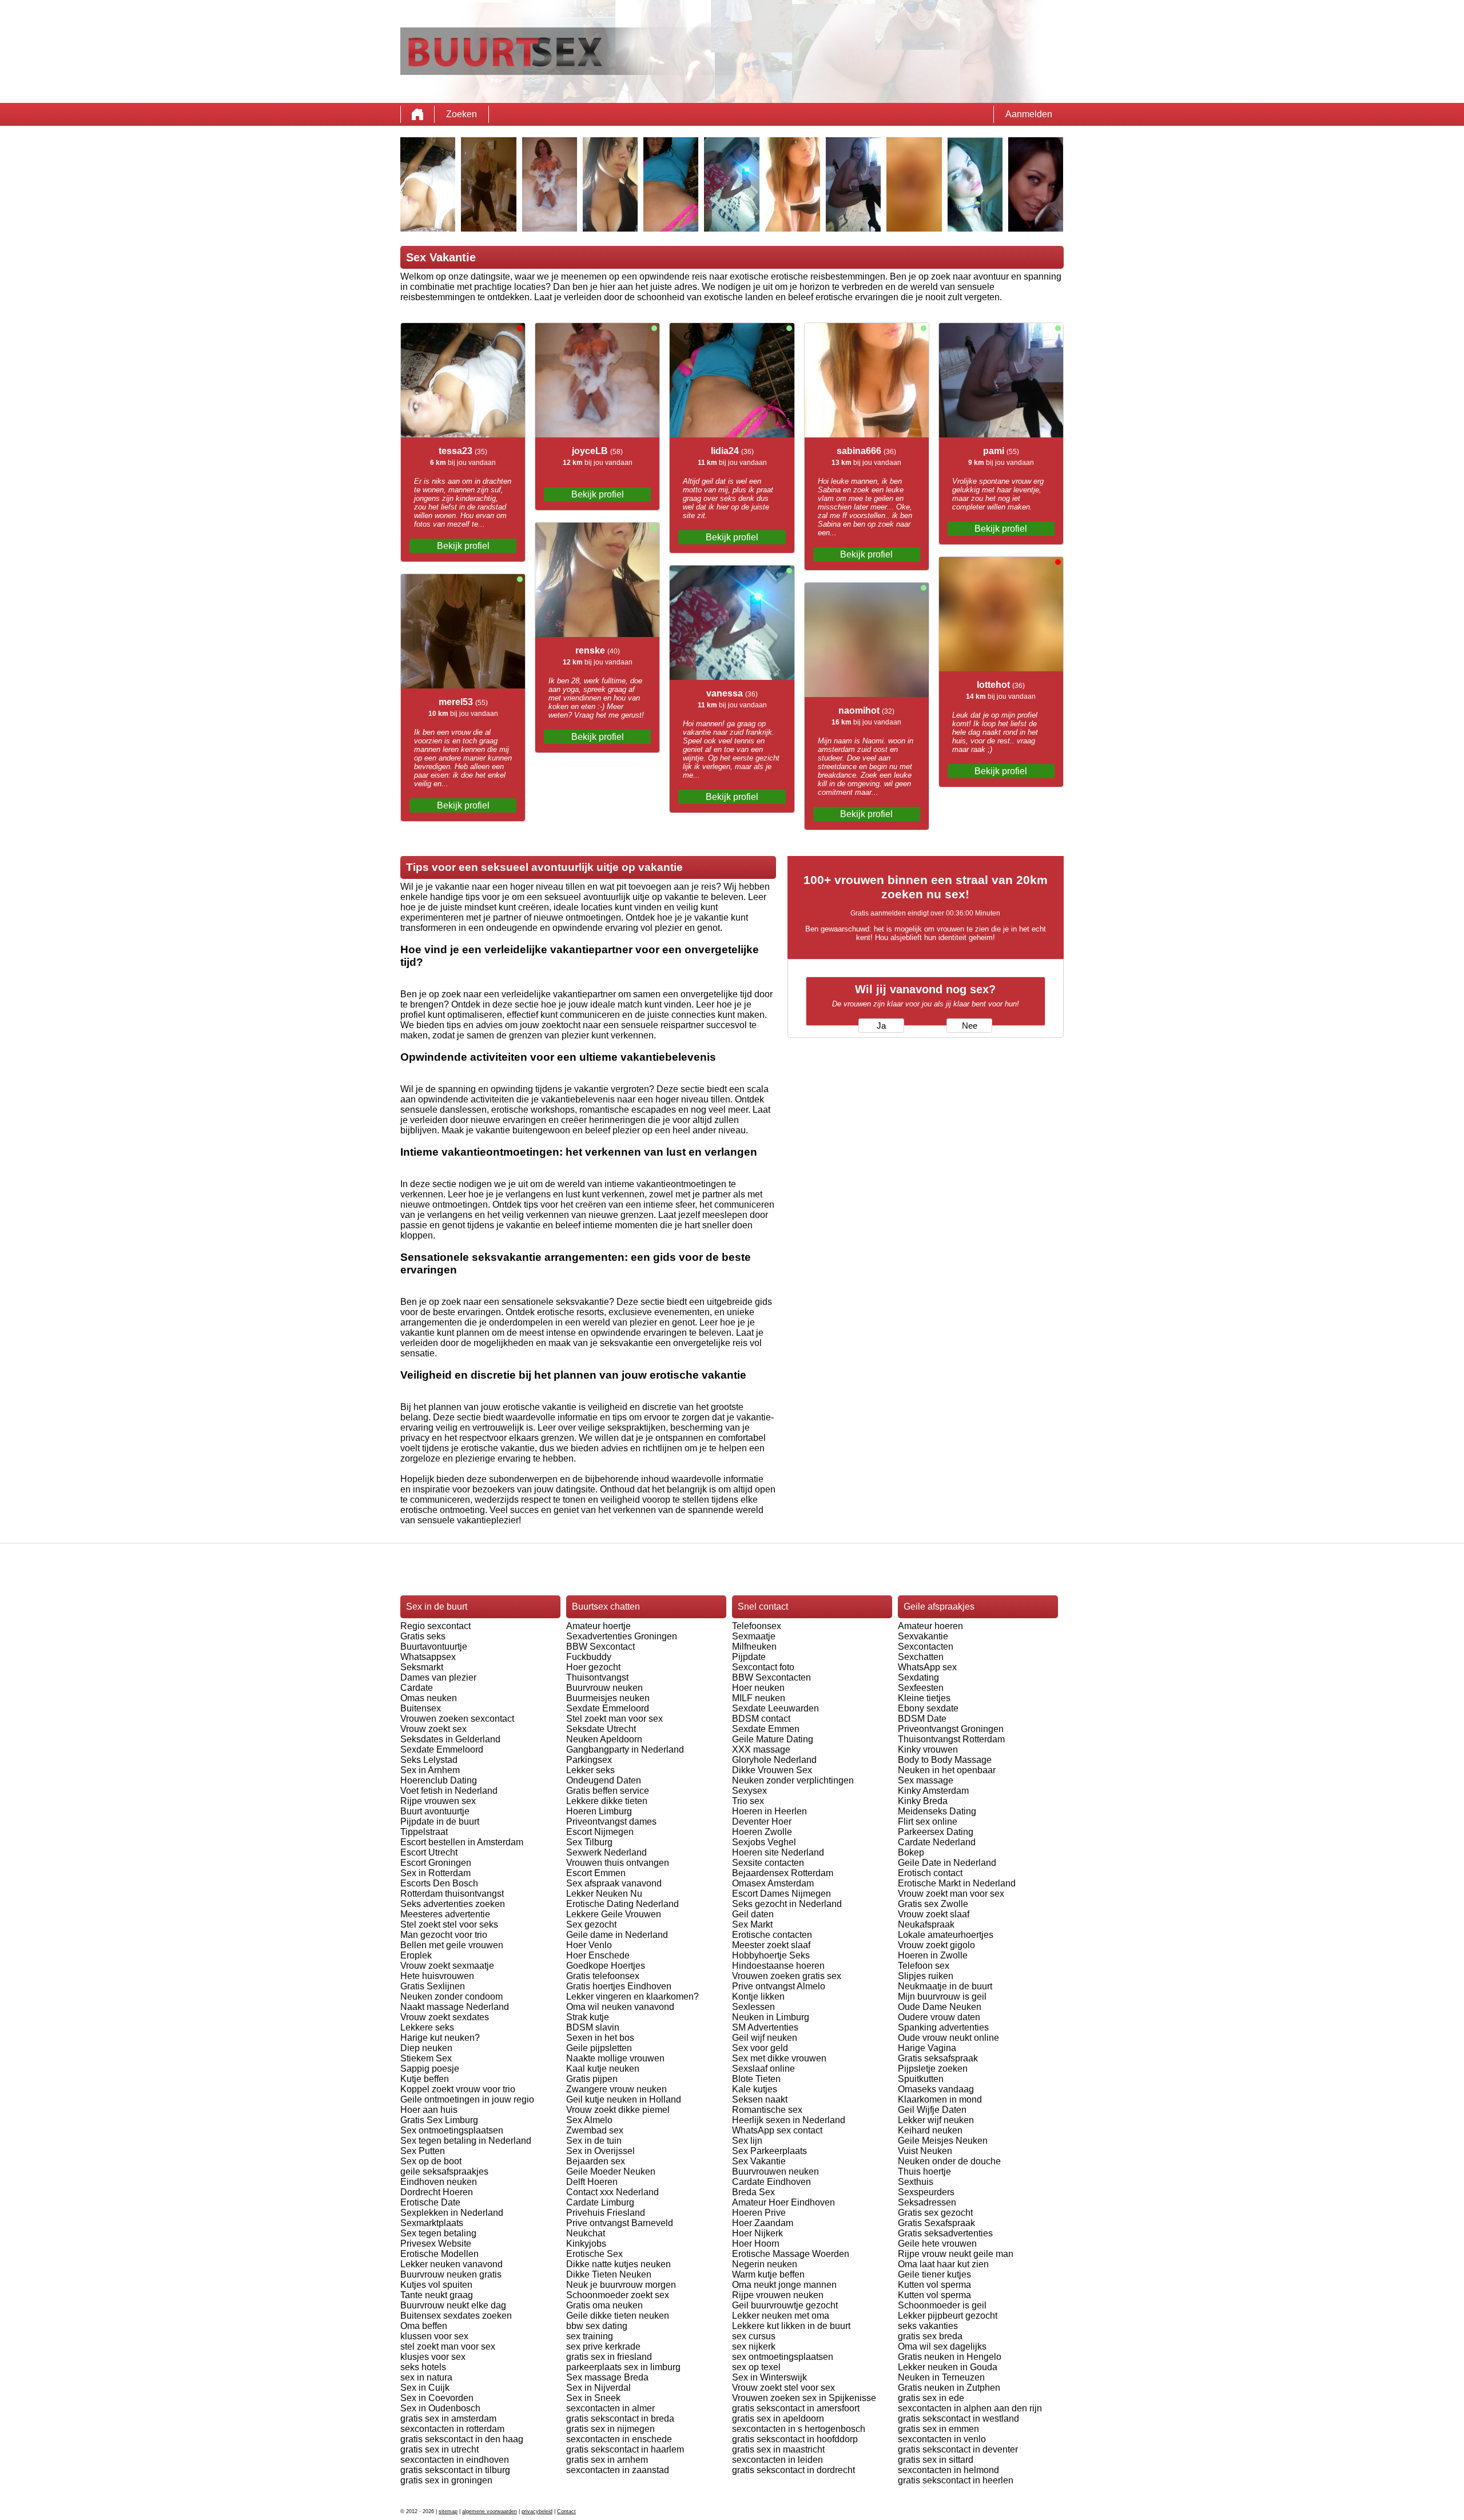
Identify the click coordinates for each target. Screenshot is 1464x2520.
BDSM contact (761, 1719)
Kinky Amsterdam (933, 1791)
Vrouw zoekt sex (433, 1729)
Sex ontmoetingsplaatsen (452, 2130)
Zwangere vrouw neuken (616, 2089)
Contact (566, 2511)
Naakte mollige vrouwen (615, 2058)
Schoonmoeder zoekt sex (618, 2295)
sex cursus (754, 2336)
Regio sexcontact (435, 1626)
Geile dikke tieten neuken (618, 2316)
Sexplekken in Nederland (452, 2213)
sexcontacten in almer (610, 2408)
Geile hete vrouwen (937, 2244)
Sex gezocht (591, 1924)
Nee (970, 1026)
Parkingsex (589, 1760)
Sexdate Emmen (766, 1729)
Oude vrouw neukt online (948, 2038)
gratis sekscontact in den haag (462, 2439)
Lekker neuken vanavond (451, 2264)
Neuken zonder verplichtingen (793, 1780)
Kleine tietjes (924, 1698)
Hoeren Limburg (599, 1811)
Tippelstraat (424, 1832)
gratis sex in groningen (446, 2480)
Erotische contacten (772, 1935)
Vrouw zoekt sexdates (445, 2017)
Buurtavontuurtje (434, 1647)
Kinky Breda (923, 1801)
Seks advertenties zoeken (453, 1904)
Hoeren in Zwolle (933, 1955)
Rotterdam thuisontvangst (452, 1894)
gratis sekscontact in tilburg (455, 2470)
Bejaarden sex (596, 2161)
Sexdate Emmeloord (442, 1749)
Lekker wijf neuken (936, 2120)
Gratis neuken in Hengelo (950, 2357)
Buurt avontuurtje (435, 1811)
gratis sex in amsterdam (448, 2419)
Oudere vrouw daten (939, 2017)
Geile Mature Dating (773, 1739)
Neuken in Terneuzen (941, 2377)
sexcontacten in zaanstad (618, 2470)
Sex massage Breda (607, 2377)
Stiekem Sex (426, 2058)
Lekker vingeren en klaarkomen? (632, 1997)
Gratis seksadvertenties (945, 2233)
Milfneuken (754, 1647)
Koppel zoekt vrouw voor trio (458, 2089)
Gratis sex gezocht (935, 2213)
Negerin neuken (765, 2264)
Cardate (417, 1688)
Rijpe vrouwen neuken (778, 2295)
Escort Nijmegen (600, 1832)
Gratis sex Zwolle (933, 1904)
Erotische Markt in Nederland (957, 1883)
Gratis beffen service (608, 1791)
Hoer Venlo (589, 1945)
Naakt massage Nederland (455, 2007)
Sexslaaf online (763, 2069)
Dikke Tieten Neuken (609, 2274)
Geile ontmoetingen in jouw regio (467, 2099)
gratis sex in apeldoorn (778, 2419)
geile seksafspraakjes (444, 2171)
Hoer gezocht (593, 1667)
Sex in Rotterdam (435, 1873)
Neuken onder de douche (949, 2161)
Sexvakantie (923, 1636)
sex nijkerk (754, 2346)
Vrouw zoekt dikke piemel (618, 2110)
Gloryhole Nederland (774, 1760)
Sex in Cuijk (425, 2388)
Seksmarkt (422, 1667)
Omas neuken (429, 1698)
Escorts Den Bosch (439, 1883)
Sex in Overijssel (600, 2151)
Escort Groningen (436, 1863)
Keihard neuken (930, 2130)
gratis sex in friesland (609, 2357)
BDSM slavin (593, 2027)
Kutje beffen (425, 2079)
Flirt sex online (928, 1822)
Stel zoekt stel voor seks (449, 1924)
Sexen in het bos (600, 2038)
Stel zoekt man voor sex (614, 1719)
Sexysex (749, 1791)
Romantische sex (767, 2110)
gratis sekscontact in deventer (958, 2449)
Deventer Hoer (762, 1822)
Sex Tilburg (589, 1842)
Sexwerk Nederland (606, 1852)
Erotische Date (430, 2202)
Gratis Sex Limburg (439, 2120)
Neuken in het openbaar (947, 1770)
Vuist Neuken (925, 2151)
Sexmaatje (754, 1636)
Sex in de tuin (594, 2141)
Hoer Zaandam (763, 2223)
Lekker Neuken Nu (604, 1894)
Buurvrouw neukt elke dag (453, 2305)
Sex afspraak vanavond (614, 1883)
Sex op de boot (431, 2161)
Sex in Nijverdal (598, 2388)
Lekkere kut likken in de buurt (791, 2326)
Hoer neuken (758, 1688)
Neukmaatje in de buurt (945, 1986)
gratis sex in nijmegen (610, 2429)
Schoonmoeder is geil (942, 2305)
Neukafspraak (926, 1924)
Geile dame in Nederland (617, 1935)
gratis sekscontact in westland (958, 2419)
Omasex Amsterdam (773, 1883)
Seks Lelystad (429, 1760)
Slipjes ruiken (926, 1976)
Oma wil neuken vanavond (620, 2007)
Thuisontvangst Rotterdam (951, 1739)
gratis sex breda (930, 2336)
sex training (590, 2336)
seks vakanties (928, 2326)
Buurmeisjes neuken (608, 1698)
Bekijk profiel (463, 546)
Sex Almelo (589, 2120)
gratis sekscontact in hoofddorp (795, 2439)
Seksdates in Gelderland (450, 1739)
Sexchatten (921, 1657)
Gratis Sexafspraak (936, 2223)
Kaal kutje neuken (603, 2069)
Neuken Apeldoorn (604, 1739)
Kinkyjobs (586, 2244)
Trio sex (748, 1801)
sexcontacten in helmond (948, 2470)
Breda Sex (753, 2192)
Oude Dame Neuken (940, 2007)
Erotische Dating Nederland (622, 1904)
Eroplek (416, 1955)
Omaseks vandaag (936, 2089)
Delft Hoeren (592, 2182)
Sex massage (926, 1780)
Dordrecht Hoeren (437, 2192)
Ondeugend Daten (604, 1780)
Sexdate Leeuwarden (775, 1708)
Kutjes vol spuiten (436, 2285)
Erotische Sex (594, 2254)
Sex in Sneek (593, 2398)
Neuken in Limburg (771, 2017)
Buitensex (421, 1708)
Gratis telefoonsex (603, 1976)
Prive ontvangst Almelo (779, 1986)
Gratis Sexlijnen (433, 1986)
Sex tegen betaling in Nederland (466, 2141)
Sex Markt (752, 1924)
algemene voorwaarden (490, 2511)
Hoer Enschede (598, 1955)
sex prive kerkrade (603, 2346)
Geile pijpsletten (599, 2048)
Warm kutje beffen (768, 2274)
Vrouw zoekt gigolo (936, 1945)
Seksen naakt (760, 2099)
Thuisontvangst (597, 1677)
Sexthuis (916, 2182)
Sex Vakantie (759, 2161)
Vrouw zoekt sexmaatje (447, 1966)
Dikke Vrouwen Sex (772, 1770)
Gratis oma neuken (604, 2305)
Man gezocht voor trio (444, 1935)
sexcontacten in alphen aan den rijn (970, 2408)
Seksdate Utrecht (601, 1729)
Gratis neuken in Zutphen (949, 2388)
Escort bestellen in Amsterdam (462, 1842)
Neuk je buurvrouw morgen (621, 2285)
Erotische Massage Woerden (791, 2254)
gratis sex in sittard (936, 2460)
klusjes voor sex (433, 2357)
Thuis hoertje (924, 2171)
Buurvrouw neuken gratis (451, 2274)
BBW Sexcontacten (771, 1677)
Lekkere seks (427, 2027)
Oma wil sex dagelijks (942, 2346)
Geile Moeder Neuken (611, 2171)
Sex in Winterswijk (769, 2377)
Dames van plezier (438, 1677)
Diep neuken (426, 2048)
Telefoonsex (757, 1626)
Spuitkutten (921, 2079)
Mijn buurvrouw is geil (942, 1997)
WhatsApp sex (927, 1667)
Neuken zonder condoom (451, 1997)
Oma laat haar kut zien (943, 2264)
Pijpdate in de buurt (440, 1822)
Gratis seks (423, 1636)
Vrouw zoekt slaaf (934, 1914)
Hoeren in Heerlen (769, 1811)
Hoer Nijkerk (757, 2233)
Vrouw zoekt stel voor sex (783, 2388)
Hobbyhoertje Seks (771, 1955)
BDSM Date (922, 1719)
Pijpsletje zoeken (933, 2069)
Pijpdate (749, 1657)
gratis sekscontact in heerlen (956, 2480)
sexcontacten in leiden (777, 2460)
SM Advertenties (765, 2027)
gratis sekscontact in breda (620, 2419)
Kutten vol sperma (934, 2285)
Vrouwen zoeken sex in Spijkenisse (804, 2398)
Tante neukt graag (437, 2295)
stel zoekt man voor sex (448, 2346)
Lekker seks (590, 1770)
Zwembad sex (595, 2130)
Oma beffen (424, 2326)
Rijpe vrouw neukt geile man (956, 2254)
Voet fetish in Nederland (449, 1791)
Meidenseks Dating (937, 1811)
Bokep (911, 1852)
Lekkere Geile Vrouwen (614, 1914)
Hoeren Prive (759, 2213)
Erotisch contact (930, 1873)
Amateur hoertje (598, 1626)
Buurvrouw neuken (604, 1688)
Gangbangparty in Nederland (625, 1749)
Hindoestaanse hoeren (778, 1966)
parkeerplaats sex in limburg (623, 2367)
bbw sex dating (597, 2326)
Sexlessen (753, 2007)
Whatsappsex (428, 1657)
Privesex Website (436, 2244)
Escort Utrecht (429, 1852)
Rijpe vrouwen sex (438, 1801)
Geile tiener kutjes (934, 2274)
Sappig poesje (430, 2069)
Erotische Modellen (439, 2254)
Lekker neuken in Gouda (948, 2367)
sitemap (448, 2511)
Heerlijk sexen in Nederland (789, 2120)
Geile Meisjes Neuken (943, 2141)
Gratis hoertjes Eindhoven (619, 1986)
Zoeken (462, 114)
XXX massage (761, 1749)
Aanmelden (1029, 114)
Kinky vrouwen (928, 1749)
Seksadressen (927, 2202)
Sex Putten (423, 2151)
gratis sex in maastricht (778, 2449)
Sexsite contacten (768, 1863)
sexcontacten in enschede (619, 2439)
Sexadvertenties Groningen (622, 1636)
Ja (881, 1026)
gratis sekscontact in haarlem (625, 2449)
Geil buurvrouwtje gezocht (785, 2305)
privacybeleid (537, 2511)
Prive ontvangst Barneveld (620, 2223)
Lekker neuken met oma (781, 2316)
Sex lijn (747, 2141)
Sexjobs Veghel (764, 1842)
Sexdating (918, 1677)
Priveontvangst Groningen (951, 1729)
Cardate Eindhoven (771, 2182)
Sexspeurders (926, 2192)
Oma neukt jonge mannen (784, 2285)
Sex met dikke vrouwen (779, 2058)
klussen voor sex (434, 2336)
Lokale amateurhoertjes (946, 1935)
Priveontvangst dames (611, 1822)
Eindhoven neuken (439, 2182)
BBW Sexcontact (600, 1647)
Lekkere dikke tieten (607, 1801)
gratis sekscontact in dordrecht (793, 2470)
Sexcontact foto (763, 1667)
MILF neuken (759, 1698)
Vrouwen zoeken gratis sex (787, 1976)
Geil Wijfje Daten (932, 2110)
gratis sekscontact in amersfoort (796, 2408)
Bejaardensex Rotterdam (783, 1873)
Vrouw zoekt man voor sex (951, 1894)
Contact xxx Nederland (612, 2192)
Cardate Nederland (937, 1842)
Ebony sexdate (928, 1708)
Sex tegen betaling (438, 2233)
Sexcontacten (926, 1647)
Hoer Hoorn (756, 2244)
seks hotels (423, 2367)
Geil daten (753, 1914)
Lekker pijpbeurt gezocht (948, 2316)
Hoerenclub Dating (439, 1780)
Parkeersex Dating (936, 1832)
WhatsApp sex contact (777, 2130)
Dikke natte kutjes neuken (618, 2264)
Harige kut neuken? (440, 2038)
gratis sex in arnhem (607, 2460)
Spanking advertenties (943, 2027)
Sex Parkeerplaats (769, 2151)
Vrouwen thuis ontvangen (618, 1863)
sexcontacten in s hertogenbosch (799, 2429)
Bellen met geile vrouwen (452, 1945)
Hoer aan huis (429, 2110)
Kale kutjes (755, 2089)
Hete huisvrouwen (437, 1976)
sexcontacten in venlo (942, 2439)
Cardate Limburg (600, 2202)
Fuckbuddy (589, 1657)
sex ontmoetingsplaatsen (783, 2357)
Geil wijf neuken (765, 2038)
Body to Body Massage (945, 1760)
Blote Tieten (756, 2079)
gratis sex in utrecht (439, 2449)
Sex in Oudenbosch (440, 2408)
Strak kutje (588, 2017)
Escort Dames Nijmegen (781, 1894)
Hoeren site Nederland (778, 1852)
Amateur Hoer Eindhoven (783, 2202)
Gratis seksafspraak (938, 2058)
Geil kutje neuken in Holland (624, 2099)
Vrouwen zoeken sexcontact (457, 1719)
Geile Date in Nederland (947, 1863)
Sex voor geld (760, 2048)
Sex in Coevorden (437, 2398)
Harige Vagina (927, 2048)
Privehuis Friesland (606, 2213)
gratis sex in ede (931, 2398)
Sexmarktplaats (432, 2223)
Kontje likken (758, 1997)
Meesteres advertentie (445, 1914)
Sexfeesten (921, 1688)
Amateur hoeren (930, 1626)
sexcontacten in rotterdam (452, 2429)
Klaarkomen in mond (940, 2099)
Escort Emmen (596, 1873)
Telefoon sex (924, 1966)
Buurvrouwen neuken (775, 2171)
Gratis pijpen (592, 2079)
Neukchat (586, 2233)
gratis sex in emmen (938, 2429)
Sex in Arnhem (430, 1770)
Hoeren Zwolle (762, 1832)
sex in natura (426, 2377)
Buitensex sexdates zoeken (456, 2316)
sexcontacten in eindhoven (455, 2460)
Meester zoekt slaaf (771, 1945)
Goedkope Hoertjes (606, 1966)
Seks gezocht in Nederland (787, 1904)
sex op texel (756, 2367)
